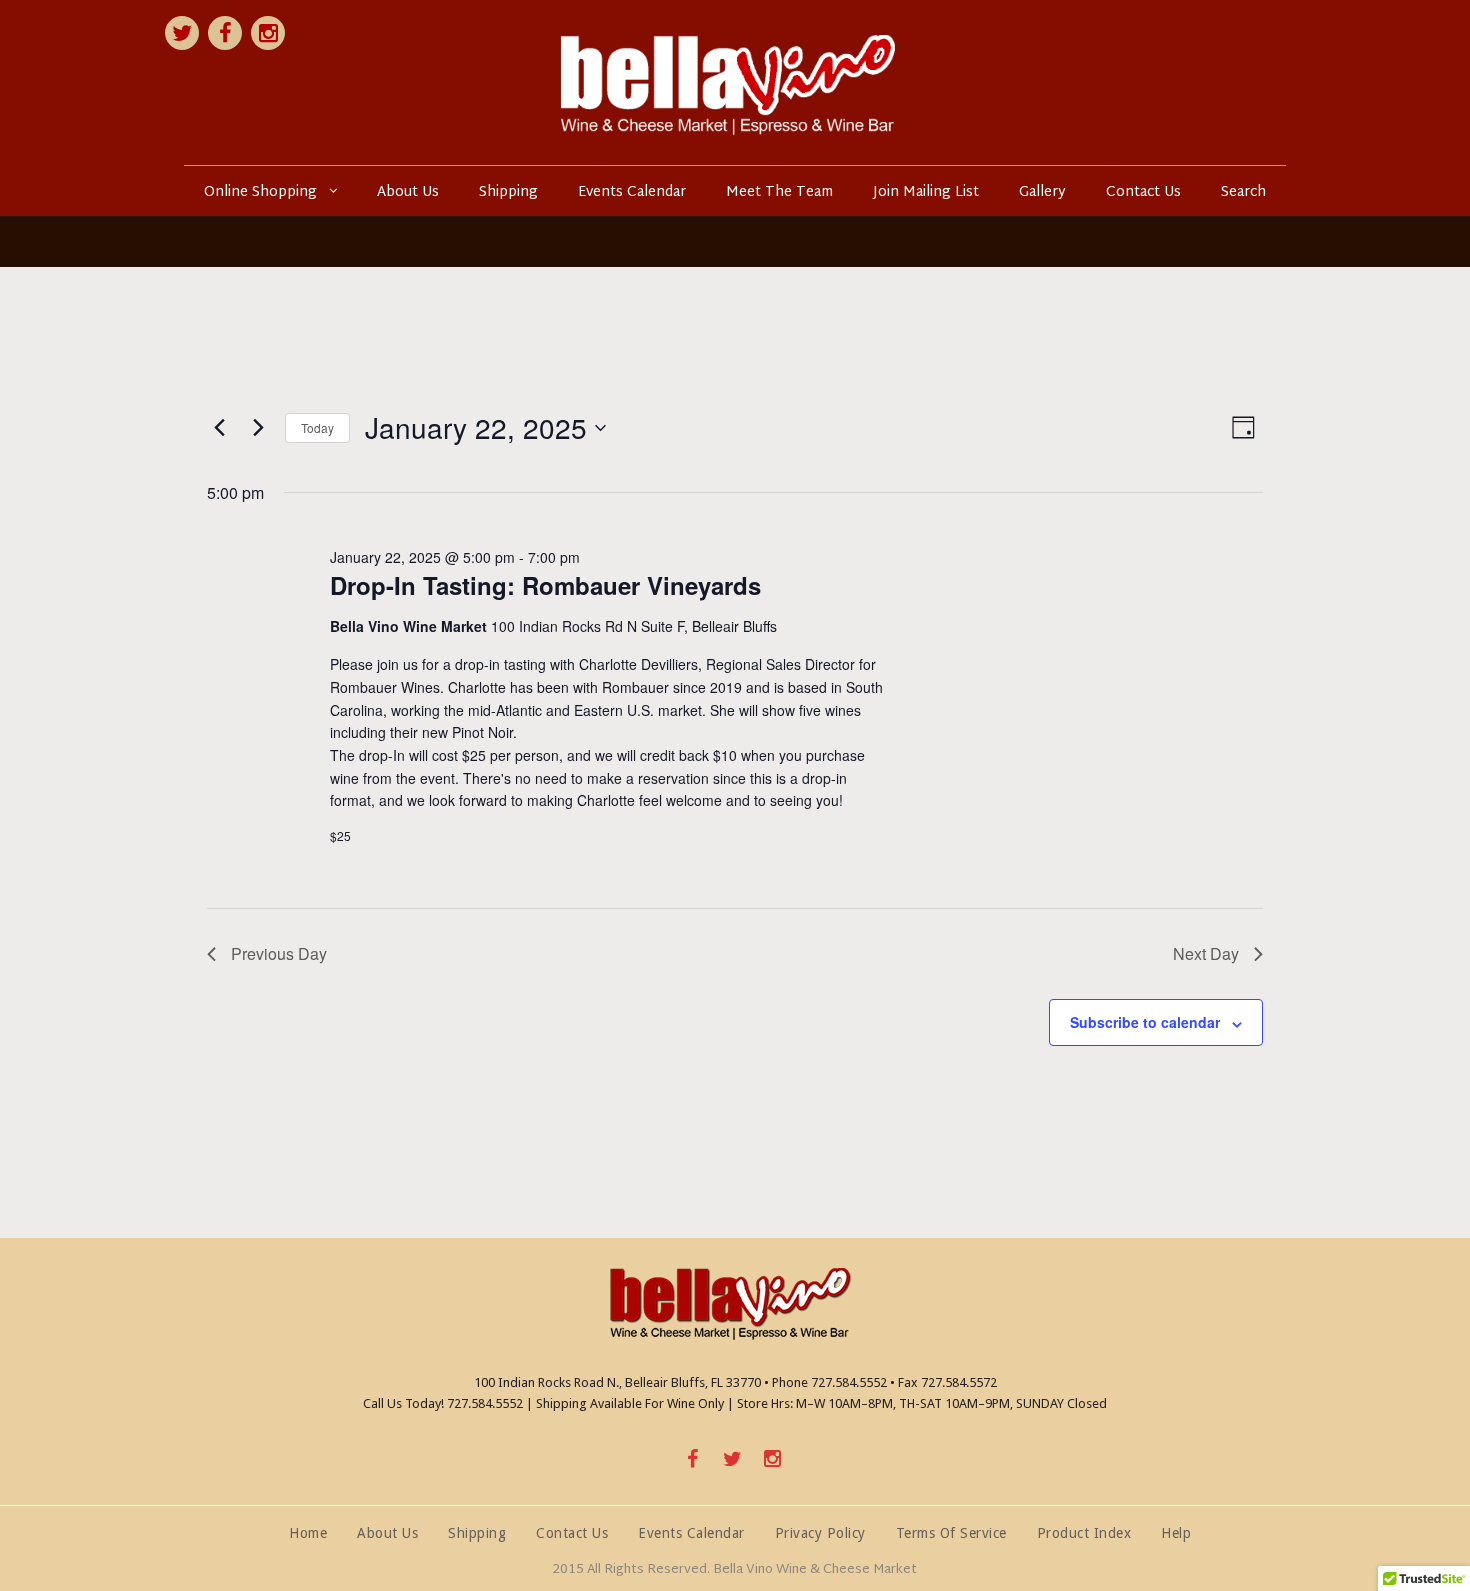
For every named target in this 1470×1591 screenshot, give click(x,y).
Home (308, 1532)
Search (1243, 192)
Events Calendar (632, 192)
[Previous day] (219, 428)
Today (317, 427)
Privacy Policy (820, 1532)
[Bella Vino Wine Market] (735, 82)
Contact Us (1143, 192)
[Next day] (258, 428)
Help (1176, 1532)
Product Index (1084, 1532)
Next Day (1206, 953)
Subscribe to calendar (1145, 1022)
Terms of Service (951, 1532)
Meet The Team (779, 192)
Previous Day (279, 953)
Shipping (508, 192)
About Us (408, 192)
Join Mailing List (926, 192)
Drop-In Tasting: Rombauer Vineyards (545, 585)
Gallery (1042, 192)
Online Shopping (260, 192)
